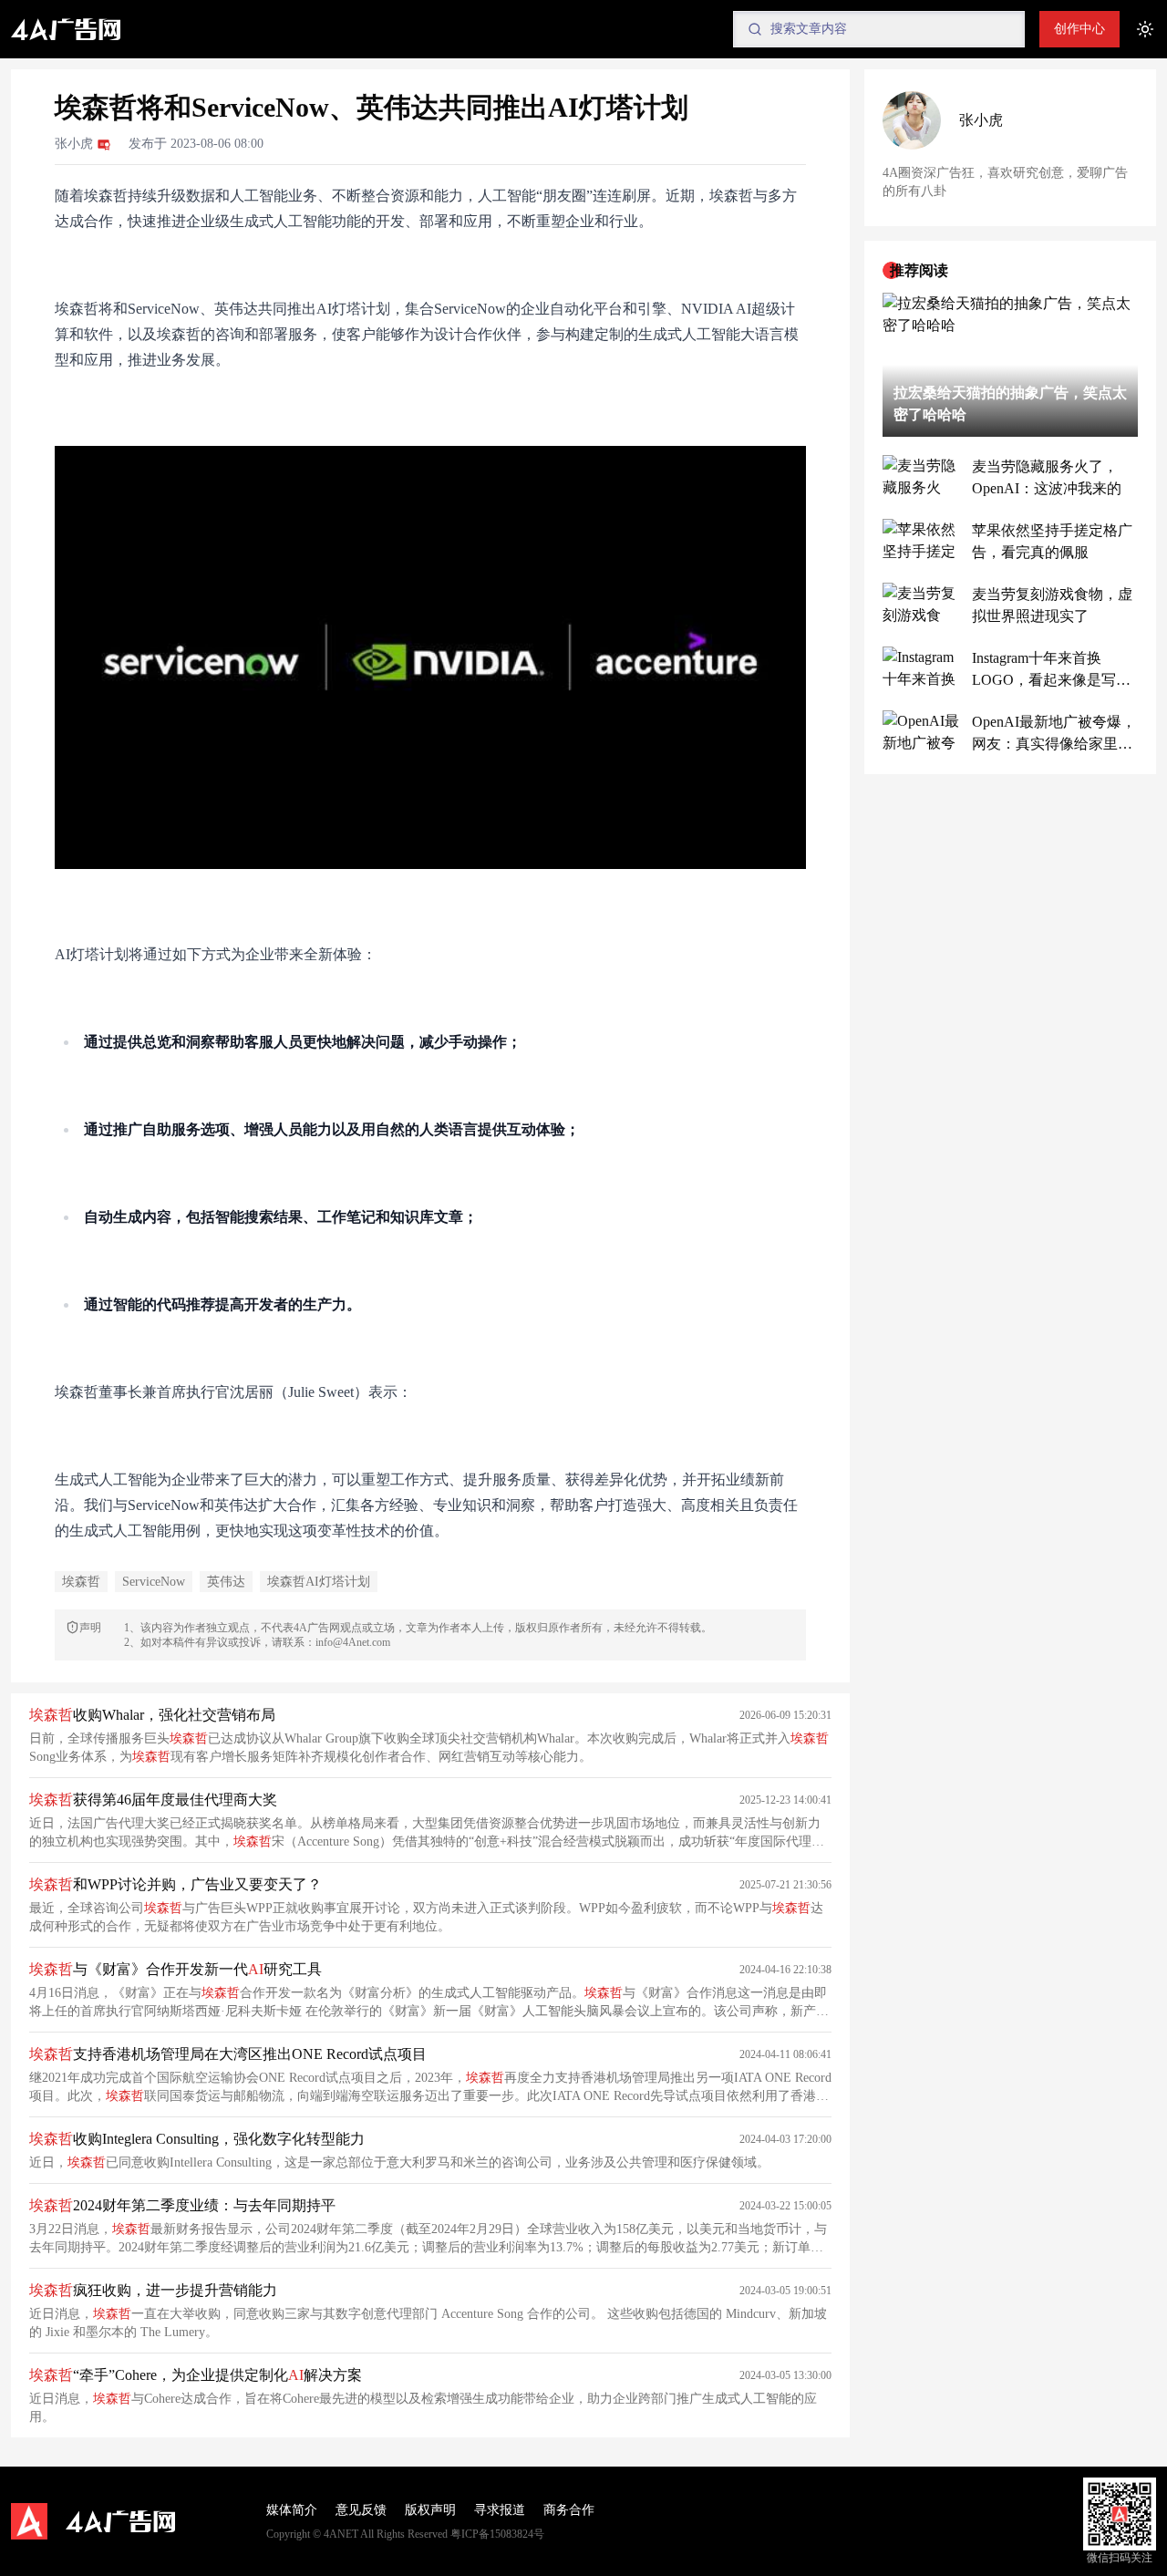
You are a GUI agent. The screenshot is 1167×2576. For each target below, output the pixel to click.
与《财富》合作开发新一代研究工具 (176, 1969)
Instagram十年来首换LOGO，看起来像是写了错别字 (1051, 671)
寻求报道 (500, 2510)
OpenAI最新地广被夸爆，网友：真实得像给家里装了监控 (1054, 735)
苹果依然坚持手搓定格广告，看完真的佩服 (1052, 541)
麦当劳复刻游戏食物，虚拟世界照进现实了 (1052, 605)
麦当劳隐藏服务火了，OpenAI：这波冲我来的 (1047, 477)
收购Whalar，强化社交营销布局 (152, 1715)
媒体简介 (292, 2510)
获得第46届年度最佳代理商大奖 (153, 1800)
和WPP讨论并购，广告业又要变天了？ (176, 1884)
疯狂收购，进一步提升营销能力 (153, 2290)
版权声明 (430, 2510)
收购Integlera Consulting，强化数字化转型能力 (197, 2139)
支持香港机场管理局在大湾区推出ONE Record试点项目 (228, 2054)
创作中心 (1079, 29)
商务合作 (569, 2510)
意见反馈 (361, 2510)
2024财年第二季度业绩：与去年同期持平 (182, 2205)
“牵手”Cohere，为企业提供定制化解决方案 (196, 2375)
